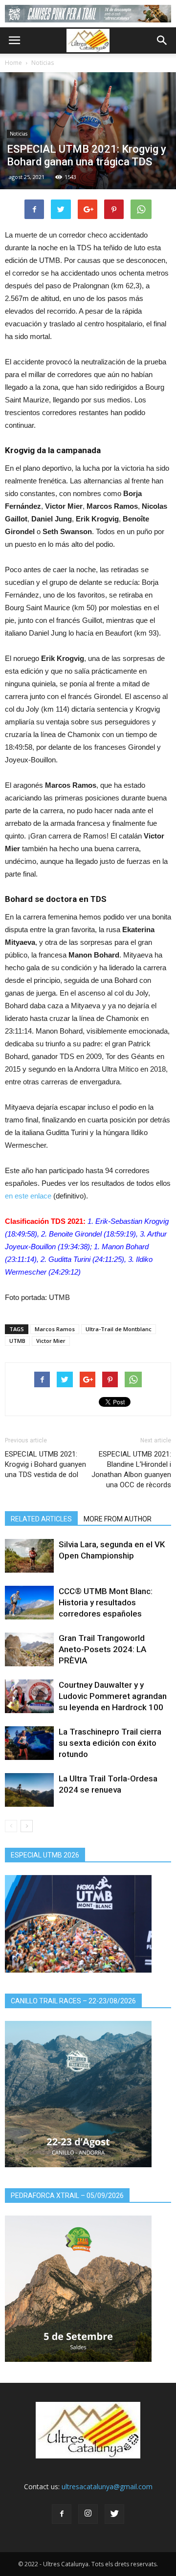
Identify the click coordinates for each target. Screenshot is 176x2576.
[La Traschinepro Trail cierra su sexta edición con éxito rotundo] (29, 1743)
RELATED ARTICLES (41, 1519)
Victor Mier (51, 1341)
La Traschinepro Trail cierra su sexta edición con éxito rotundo (110, 1743)
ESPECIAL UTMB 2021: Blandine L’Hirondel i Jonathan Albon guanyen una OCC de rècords (131, 1469)
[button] (162, 40)
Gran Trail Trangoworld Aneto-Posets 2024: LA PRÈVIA (102, 1649)
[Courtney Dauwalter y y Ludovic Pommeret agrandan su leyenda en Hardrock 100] (29, 1696)
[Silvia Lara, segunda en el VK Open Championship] (29, 1556)
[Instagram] (88, 2514)
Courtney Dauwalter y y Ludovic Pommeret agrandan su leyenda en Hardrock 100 (113, 1696)
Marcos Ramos (55, 1329)
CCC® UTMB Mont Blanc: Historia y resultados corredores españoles (106, 1602)
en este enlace (28, 1196)
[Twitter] (114, 2514)
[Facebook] (62, 2514)
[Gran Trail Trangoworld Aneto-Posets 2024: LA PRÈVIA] (29, 1649)
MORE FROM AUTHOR (118, 1519)
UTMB (17, 1341)
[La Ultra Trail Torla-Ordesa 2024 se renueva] (29, 1790)
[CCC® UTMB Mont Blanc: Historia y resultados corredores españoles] (29, 1603)
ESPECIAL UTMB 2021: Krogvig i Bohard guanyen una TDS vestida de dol (45, 1464)
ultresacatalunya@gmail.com (107, 2486)
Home (13, 63)
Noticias (43, 63)
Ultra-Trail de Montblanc (119, 1329)
